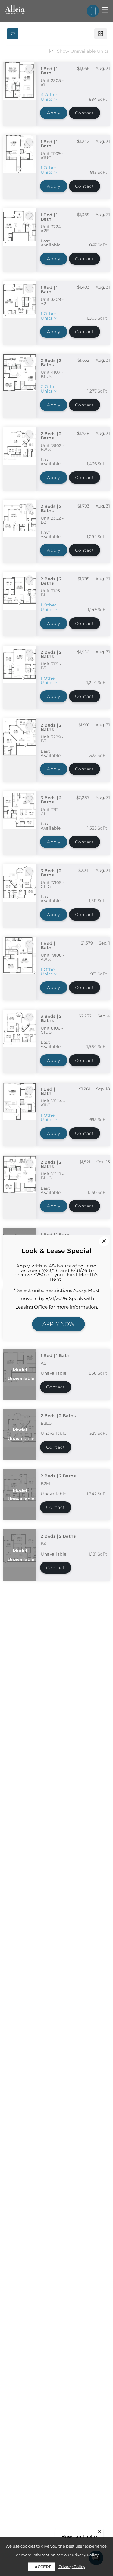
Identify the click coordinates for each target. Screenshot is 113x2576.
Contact (85, 113)
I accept (42, 2567)
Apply (54, 113)
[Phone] (93, 11)
